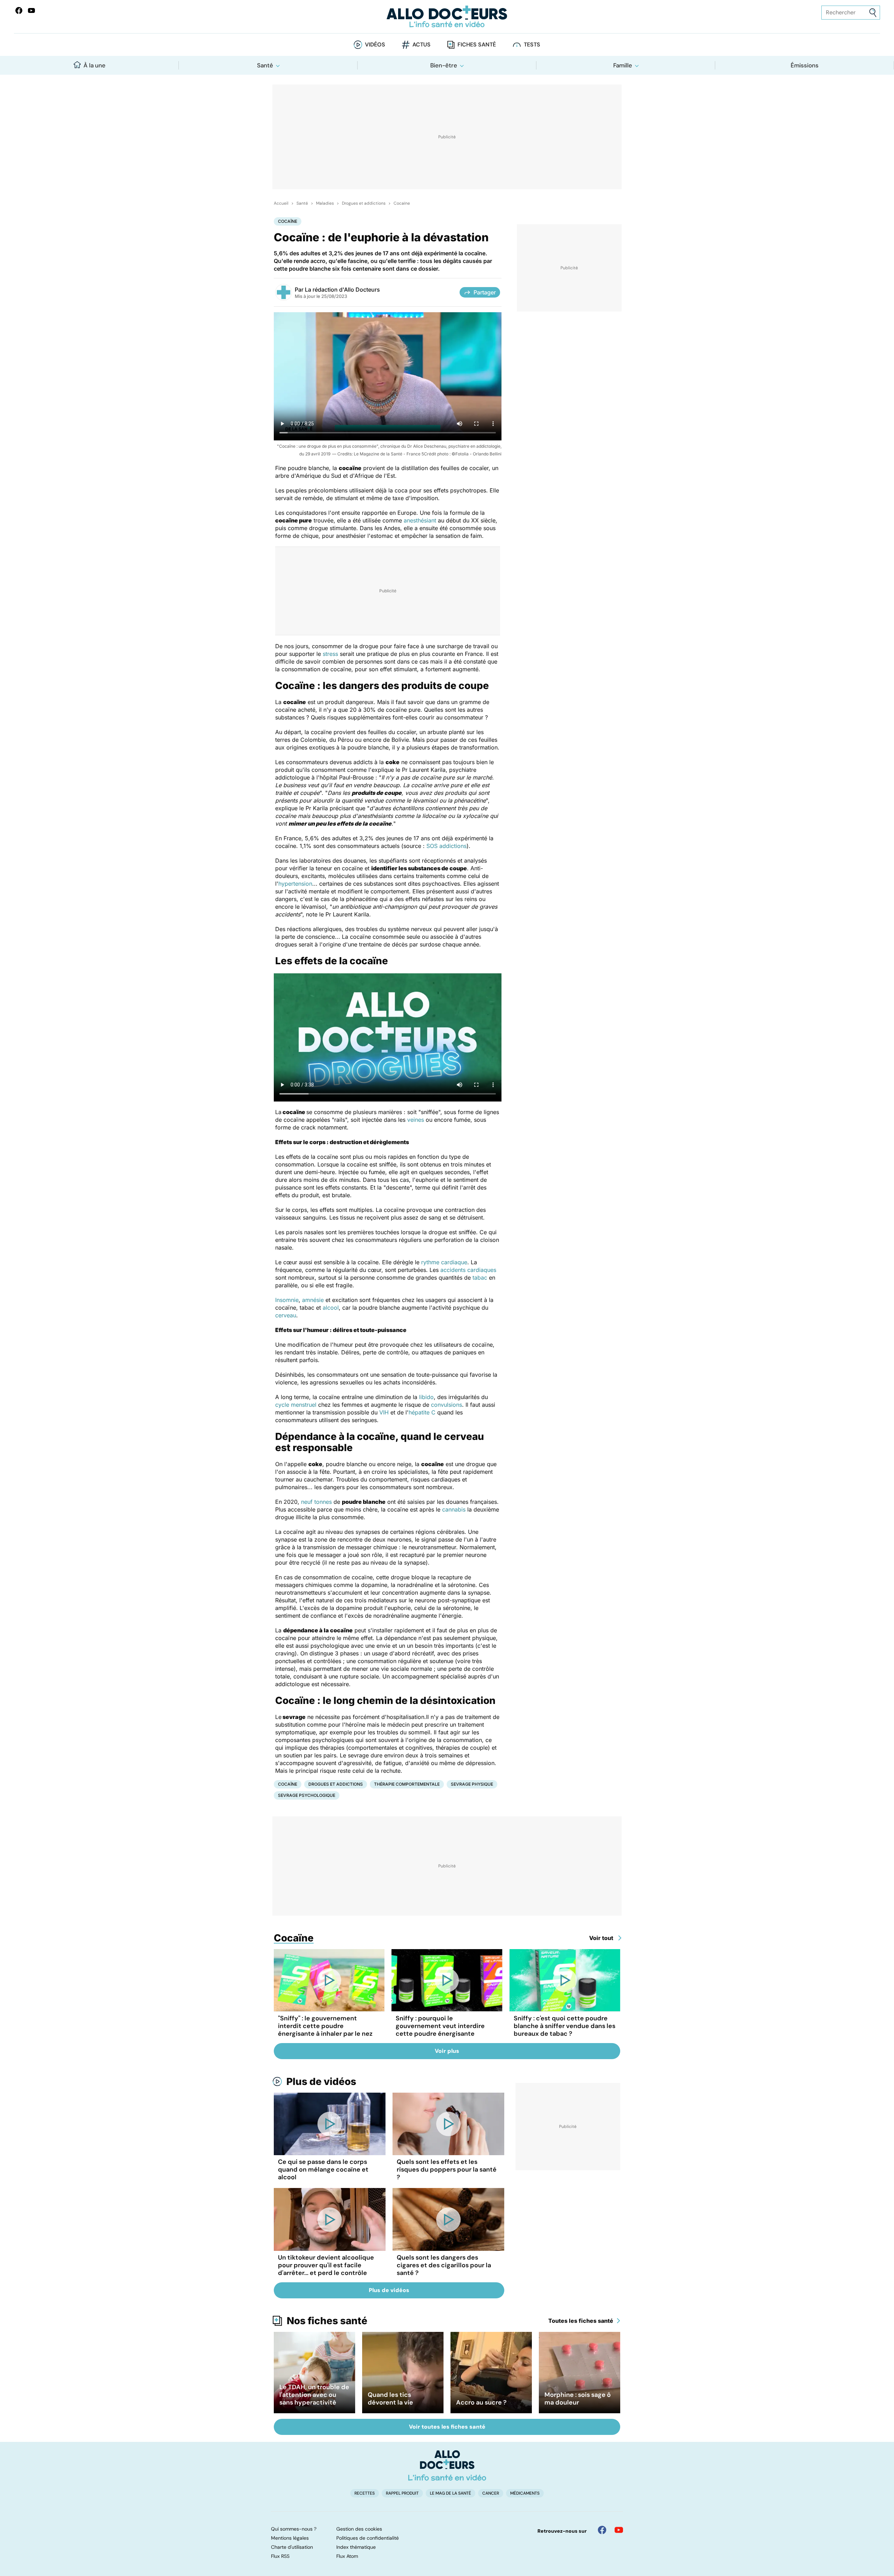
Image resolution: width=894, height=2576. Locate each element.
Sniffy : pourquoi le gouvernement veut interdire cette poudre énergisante (440, 2026)
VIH (384, 1412)
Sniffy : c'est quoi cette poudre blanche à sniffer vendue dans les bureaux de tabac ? (565, 2026)
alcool (331, 1308)
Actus (422, 45)
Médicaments (525, 2493)
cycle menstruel (296, 1405)
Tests (532, 45)
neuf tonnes (316, 1502)
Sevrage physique (472, 1784)
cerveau (286, 1315)
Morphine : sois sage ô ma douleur (578, 2399)
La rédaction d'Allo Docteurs (342, 290)
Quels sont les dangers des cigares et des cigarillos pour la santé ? (444, 2265)
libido (426, 1397)
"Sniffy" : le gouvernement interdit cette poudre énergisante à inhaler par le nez (325, 2026)
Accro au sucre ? (481, 2402)
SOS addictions (446, 846)
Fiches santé (477, 45)
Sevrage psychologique (307, 1795)
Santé (265, 65)
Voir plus (447, 2051)
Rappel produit (402, 2493)
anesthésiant (420, 520)
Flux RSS (280, 2556)
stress (330, 654)
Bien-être (444, 65)
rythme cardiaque (444, 1262)
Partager (485, 292)
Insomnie (287, 1300)
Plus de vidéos (321, 2081)
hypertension (295, 884)
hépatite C (422, 1412)
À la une (94, 65)
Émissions (805, 65)
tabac (480, 1278)
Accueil (281, 203)
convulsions (446, 1405)
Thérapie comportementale (407, 1784)
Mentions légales (290, 2538)
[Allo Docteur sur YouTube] (619, 2530)
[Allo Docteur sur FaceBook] (19, 10)
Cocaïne (402, 203)
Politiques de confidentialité (368, 2538)
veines (416, 1120)
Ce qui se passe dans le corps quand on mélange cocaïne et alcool (323, 2169)
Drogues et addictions (364, 203)
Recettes (365, 2493)
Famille (623, 65)
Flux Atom (347, 2556)
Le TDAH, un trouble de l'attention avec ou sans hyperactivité (314, 2395)
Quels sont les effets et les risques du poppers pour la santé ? (447, 2169)
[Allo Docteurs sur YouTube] (31, 10)
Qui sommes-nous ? (294, 2529)
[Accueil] (447, 2465)
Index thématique (356, 2547)
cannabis (454, 1509)
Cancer (491, 2493)
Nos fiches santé (327, 2321)
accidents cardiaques (468, 1270)
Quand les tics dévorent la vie (390, 2399)
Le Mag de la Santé (450, 2493)
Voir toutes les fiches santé (447, 2427)
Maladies (325, 203)
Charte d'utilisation (292, 2547)
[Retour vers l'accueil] (447, 17)
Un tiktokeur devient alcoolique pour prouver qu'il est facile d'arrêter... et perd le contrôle (326, 2265)
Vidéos (375, 45)
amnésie (313, 1300)
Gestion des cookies (359, 2529)
